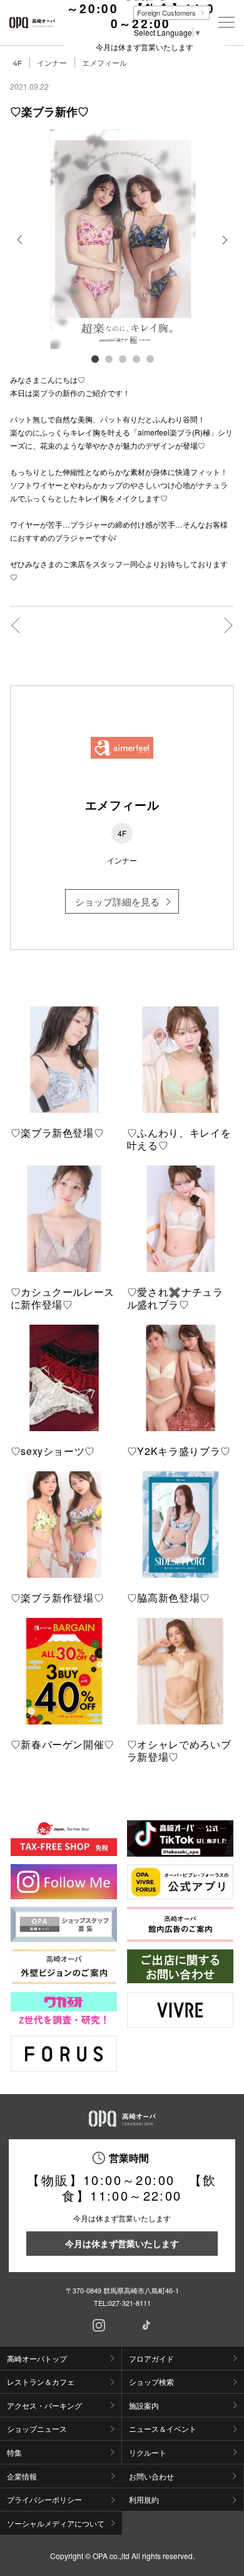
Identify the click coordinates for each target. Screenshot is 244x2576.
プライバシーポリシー (44, 2499)
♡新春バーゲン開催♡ (63, 1744)
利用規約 (144, 2499)
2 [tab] (108, 358)
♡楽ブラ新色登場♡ (58, 1133)
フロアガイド (151, 2358)
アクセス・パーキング (44, 2405)
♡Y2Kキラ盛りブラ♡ (179, 1451)
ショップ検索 (151, 2381)
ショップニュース (37, 2428)
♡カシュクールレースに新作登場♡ (63, 1298)
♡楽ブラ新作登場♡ (58, 1598)
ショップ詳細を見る (117, 901)
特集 (14, 2452)
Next (224, 249)
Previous (21, 249)
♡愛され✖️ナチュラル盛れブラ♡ (175, 1298)
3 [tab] (122, 358)
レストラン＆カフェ (41, 2381)
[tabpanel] (122, 239)
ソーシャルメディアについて (56, 2523)
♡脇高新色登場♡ (169, 1598)
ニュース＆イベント (163, 2428)
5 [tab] (150, 358)
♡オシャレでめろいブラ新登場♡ (179, 1750)
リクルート (148, 2452)
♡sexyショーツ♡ (53, 1451)
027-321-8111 (130, 2303)
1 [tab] (94, 358)
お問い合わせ (151, 2476)
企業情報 (22, 2476)
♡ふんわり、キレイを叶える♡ (179, 1139)
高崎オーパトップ (37, 2358)
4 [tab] (136, 358)
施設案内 (144, 2405)
